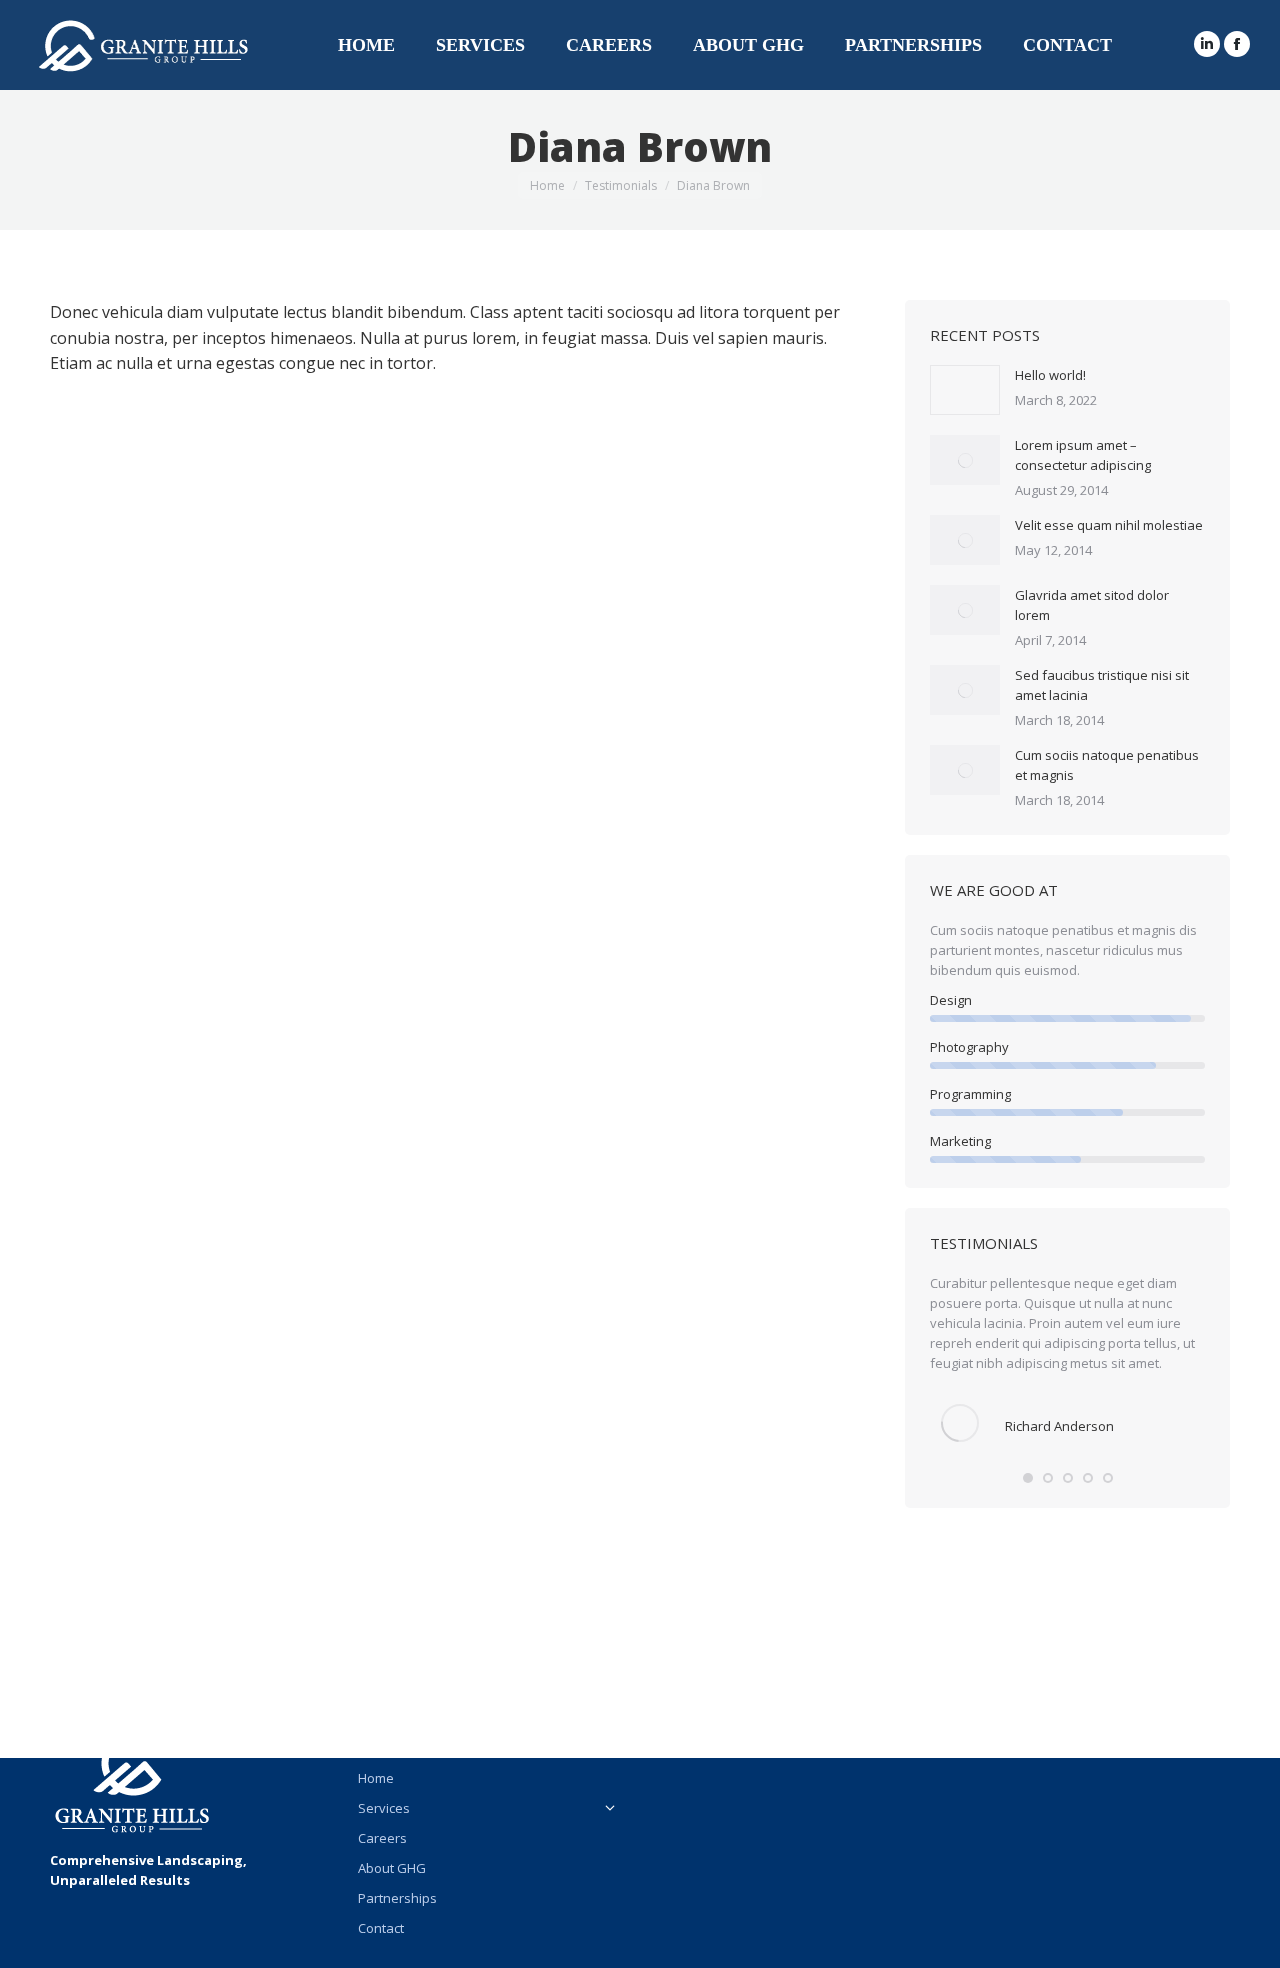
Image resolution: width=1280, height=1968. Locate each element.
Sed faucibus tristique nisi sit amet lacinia (1102, 685)
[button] (1028, 1478)
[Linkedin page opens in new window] (1207, 44)
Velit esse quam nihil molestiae (1109, 525)
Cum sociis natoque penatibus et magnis (1107, 765)
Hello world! (1050, 375)
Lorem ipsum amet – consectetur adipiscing (1083, 455)
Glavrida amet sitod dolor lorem (1092, 605)
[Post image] (965, 390)
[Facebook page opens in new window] (1237, 44)
